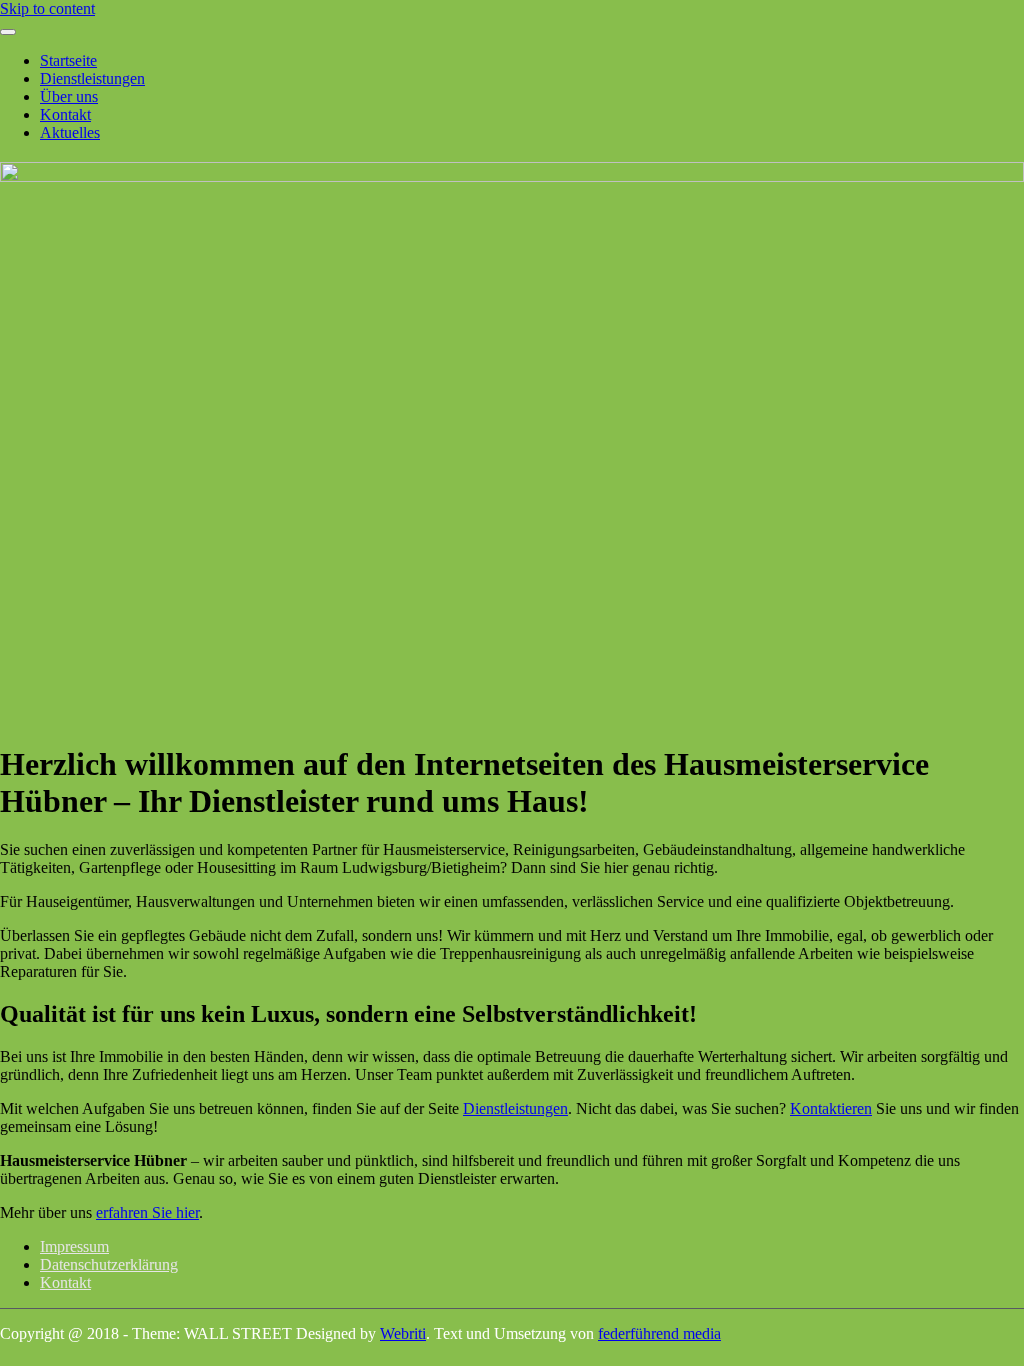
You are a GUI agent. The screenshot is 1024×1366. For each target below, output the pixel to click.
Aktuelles (70, 132)
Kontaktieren (831, 1108)
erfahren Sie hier (147, 1212)
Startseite (68, 60)
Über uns (69, 96)
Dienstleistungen (92, 78)
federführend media (659, 1333)
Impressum (74, 1246)
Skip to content (47, 8)
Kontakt (65, 114)
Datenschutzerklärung (109, 1264)
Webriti (403, 1333)
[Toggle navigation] (8, 32)
